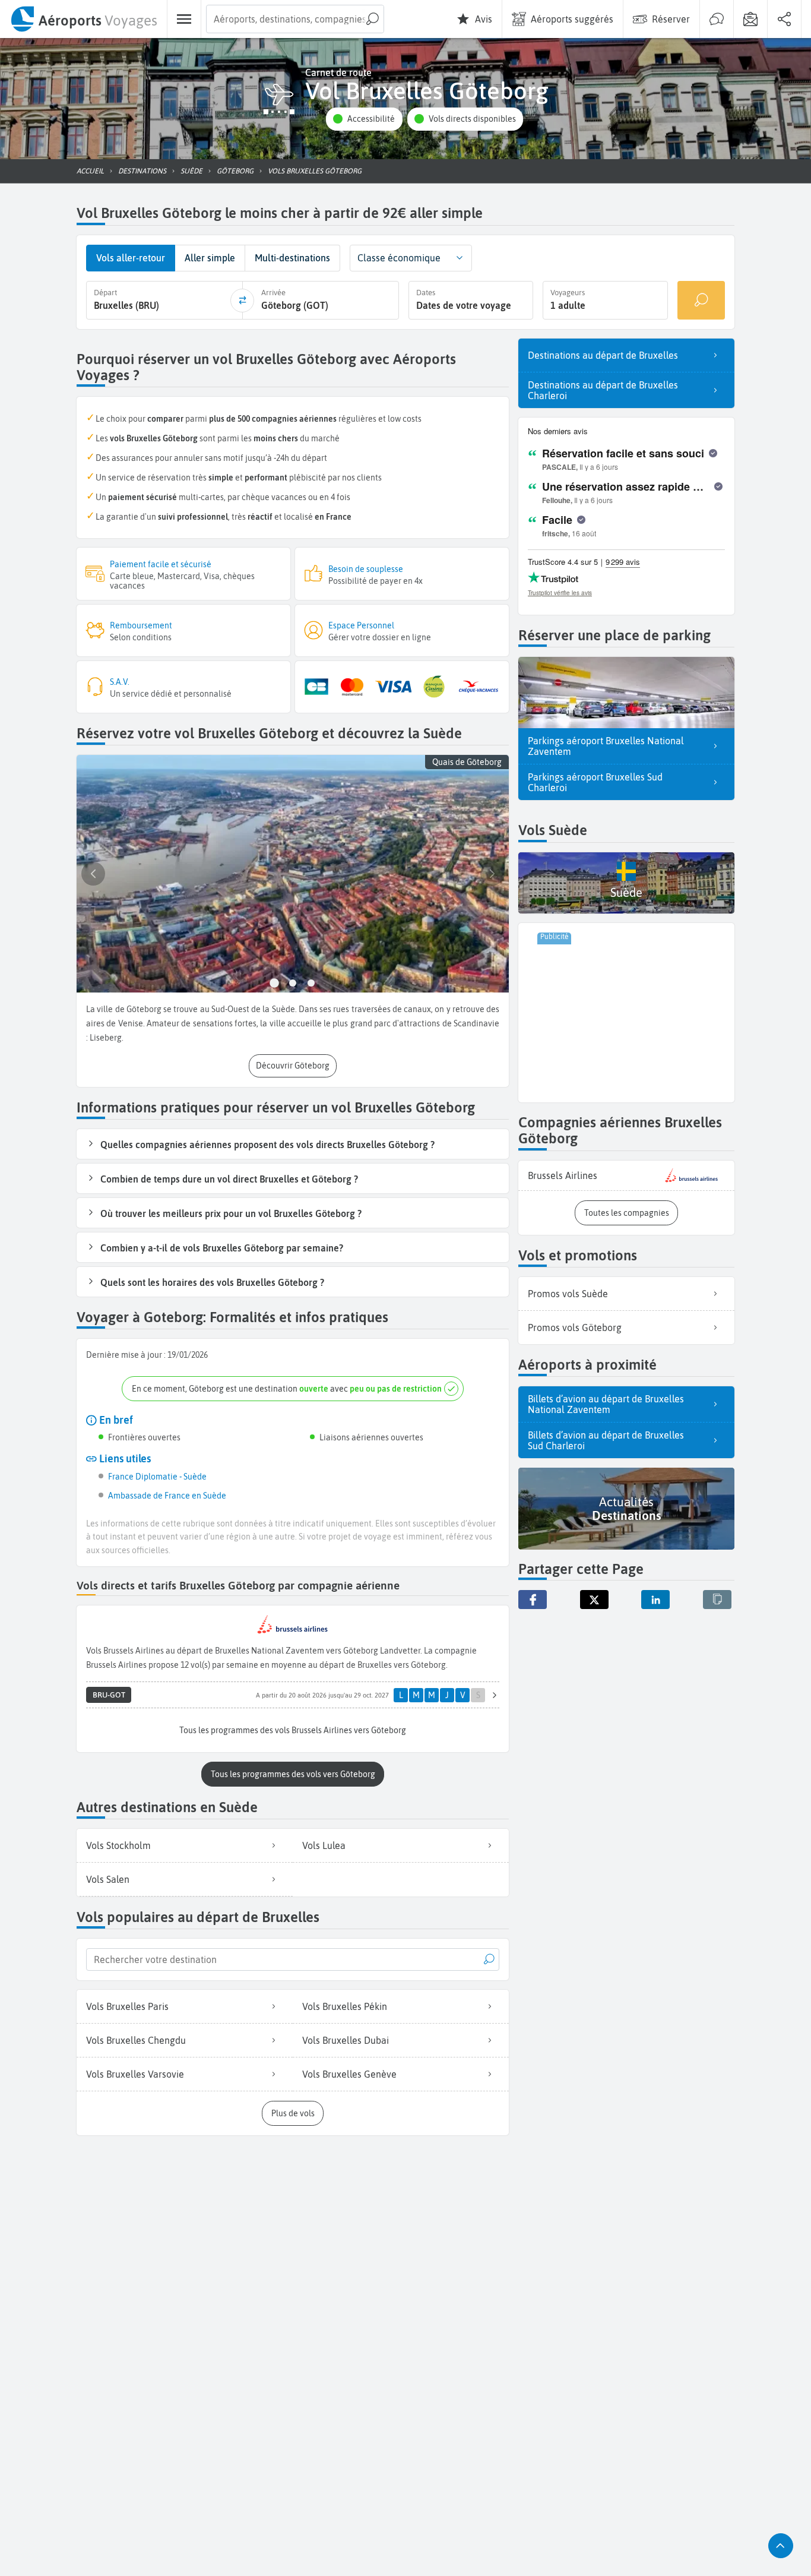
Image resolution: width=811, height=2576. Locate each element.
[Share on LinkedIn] (655, 1600)
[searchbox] (295, 19)
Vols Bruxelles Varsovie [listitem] (135, 2074)
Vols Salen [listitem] (108, 1879)
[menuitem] (83, 19)
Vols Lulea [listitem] (324, 1845)
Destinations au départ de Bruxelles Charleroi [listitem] (603, 390)
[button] (364, 119)
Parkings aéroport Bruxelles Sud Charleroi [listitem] (595, 782)
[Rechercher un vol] (701, 300)
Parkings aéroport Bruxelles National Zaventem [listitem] (606, 746)
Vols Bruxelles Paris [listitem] (127, 2006)
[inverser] (242, 301)
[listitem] (626, 1176)
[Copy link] (717, 1600)
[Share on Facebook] (533, 1600)
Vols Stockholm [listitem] (118, 1845)
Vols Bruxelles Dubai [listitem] (346, 2040)
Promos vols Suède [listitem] (568, 1294)
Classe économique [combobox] (399, 258)
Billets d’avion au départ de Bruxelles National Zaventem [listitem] (606, 1404)
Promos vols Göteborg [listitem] (575, 1327)
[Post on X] (594, 1600)
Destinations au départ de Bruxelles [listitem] (603, 355)
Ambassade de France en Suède (167, 1496)
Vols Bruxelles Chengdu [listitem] (136, 2040)
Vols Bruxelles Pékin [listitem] (345, 2006)
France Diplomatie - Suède (157, 1477)
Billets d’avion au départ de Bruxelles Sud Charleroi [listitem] (606, 1440)
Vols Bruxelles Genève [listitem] (349, 2074)
